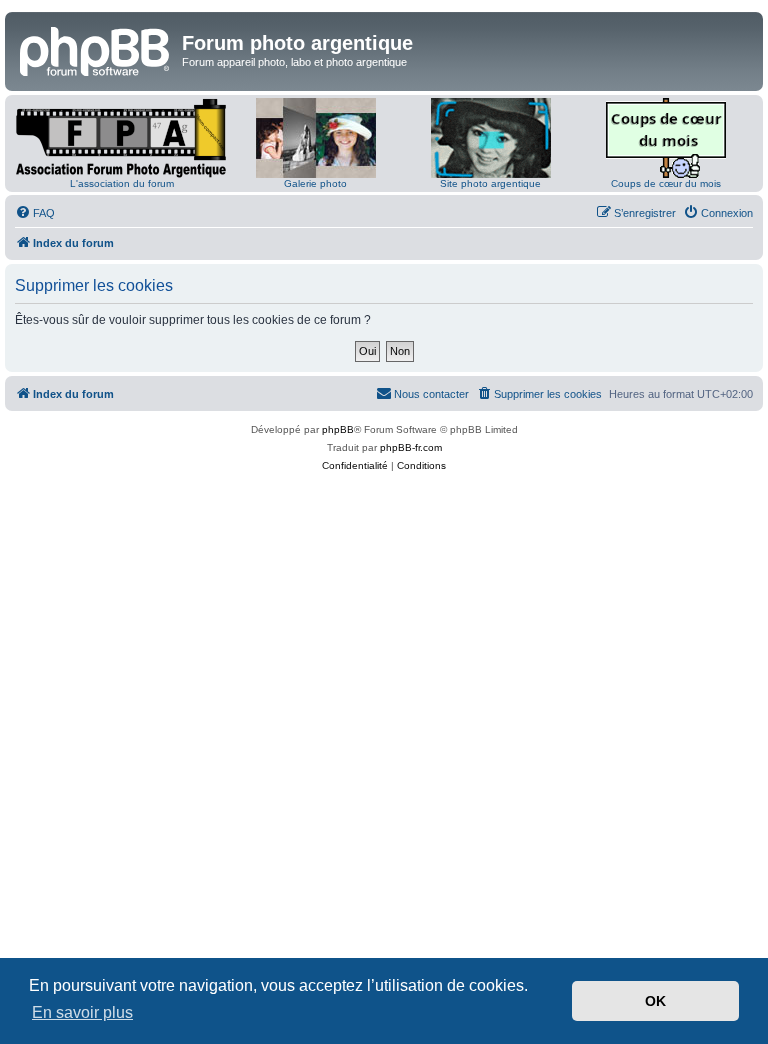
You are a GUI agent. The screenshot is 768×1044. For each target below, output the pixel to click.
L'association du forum (122, 183)
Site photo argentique (490, 183)
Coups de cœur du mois (666, 183)
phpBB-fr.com (411, 447)
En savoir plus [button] (82, 1012)
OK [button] (655, 1001)
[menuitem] (35, 213)
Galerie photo (315, 183)
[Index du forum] (96, 49)
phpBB (338, 429)
